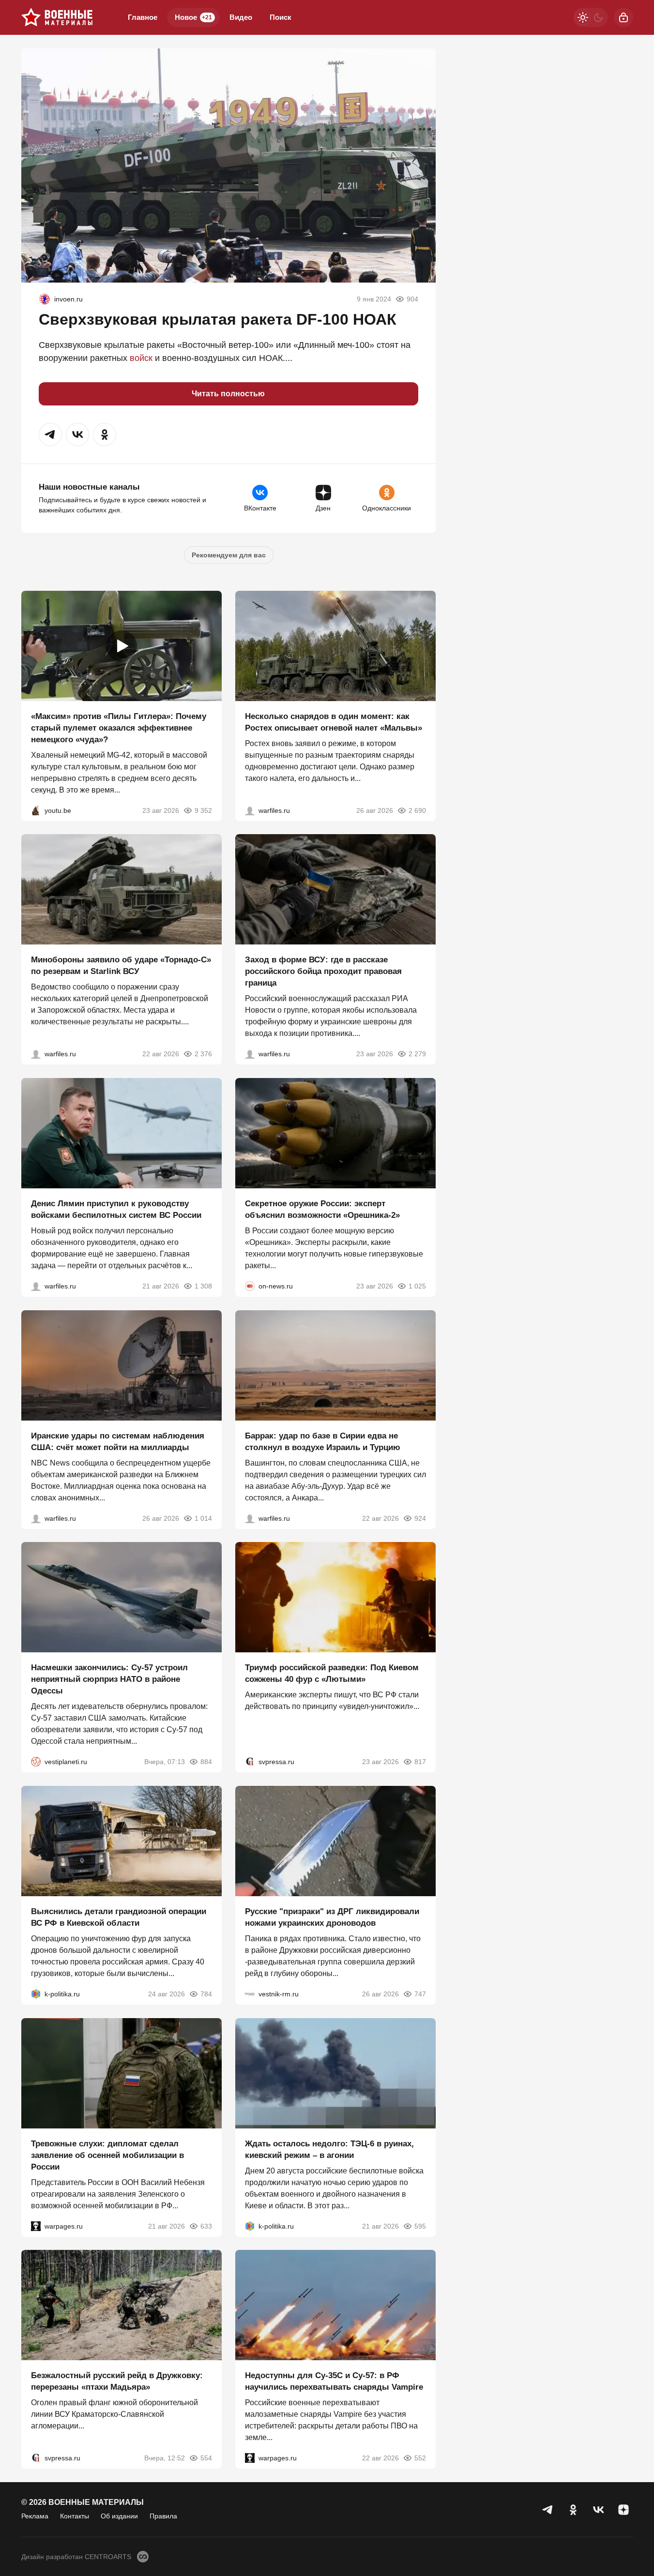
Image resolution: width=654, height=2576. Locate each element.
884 (206, 1762)
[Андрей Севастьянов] (250, 810)
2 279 (417, 1054)
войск (141, 358)
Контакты (75, 2516)
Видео (241, 17)
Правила (163, 2516)
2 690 (417, 810)
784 (206, 1994)
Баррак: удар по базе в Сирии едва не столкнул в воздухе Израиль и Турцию (323, 1441)
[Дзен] (624, 2510)
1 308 (203, 1286)
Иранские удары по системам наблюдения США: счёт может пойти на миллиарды (118, 1441)
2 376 (203, 1054)
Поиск (281, 17)
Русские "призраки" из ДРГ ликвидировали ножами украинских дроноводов (332, 1917)
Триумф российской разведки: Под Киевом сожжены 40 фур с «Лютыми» (332, 1673)
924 (420, 1518)
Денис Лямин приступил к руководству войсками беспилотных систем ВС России (116, 1209)
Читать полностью (228, 394)
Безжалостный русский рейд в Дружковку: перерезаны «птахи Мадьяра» (117, 2381)
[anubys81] (36, 810)
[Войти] (624, 17)
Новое (193, 17)
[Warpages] (36, 2226)
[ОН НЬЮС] (250, 1286)
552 (420, 2458)
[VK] (598, 2510)
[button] (50, 434)
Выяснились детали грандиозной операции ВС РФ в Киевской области (119, 1917)
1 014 (203, 1518)
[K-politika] (36, 1994)
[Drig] (250, 1994)
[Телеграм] (548, 2510)
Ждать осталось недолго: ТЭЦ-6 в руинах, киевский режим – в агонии (329, 2149)
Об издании (119, 2516)
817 (420, 1762)
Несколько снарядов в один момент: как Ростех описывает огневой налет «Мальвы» (334, 722)
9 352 (203, 810)
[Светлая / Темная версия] (591, 17)
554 (206, 2458)
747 (420, 1994)
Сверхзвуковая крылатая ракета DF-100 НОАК (218, 319)
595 (420, 2226)
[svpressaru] (250, 1762)
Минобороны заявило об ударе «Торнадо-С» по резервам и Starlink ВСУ (121, 966)
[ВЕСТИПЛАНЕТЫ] (36, 1762)
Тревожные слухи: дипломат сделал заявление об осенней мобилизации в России (107, 2155)
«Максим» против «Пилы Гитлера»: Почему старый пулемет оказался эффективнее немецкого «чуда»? (119, 727)
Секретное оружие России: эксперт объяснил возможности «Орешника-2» (322, 1209)
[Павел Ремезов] (250, 1054)
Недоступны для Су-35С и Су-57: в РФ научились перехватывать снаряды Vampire (334, 2381)
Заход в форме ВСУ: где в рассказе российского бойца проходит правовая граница (323, 971)
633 (206, 2226)
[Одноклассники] (573, 2510)
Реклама (35, 2516)
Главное (143, 17)
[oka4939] (45, 299)
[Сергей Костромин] (36, 1054)
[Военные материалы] (57, 17)
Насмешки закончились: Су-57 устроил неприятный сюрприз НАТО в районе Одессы (109, 1679)
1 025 (417, 1286)
